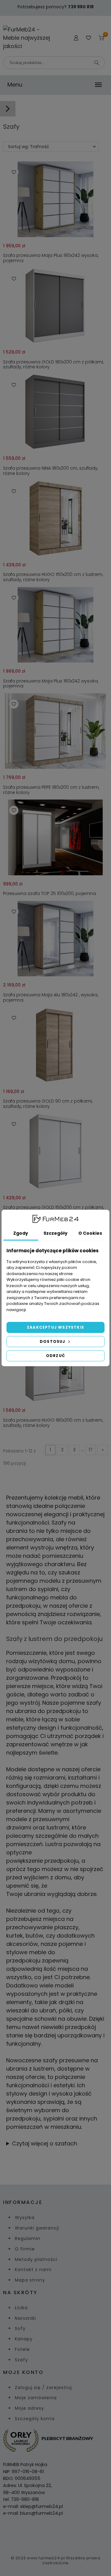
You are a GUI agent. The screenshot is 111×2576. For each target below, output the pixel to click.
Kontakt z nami (33, 2270)
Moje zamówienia (36, 2398)
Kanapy (24, 2339)
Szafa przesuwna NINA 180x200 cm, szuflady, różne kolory (51, 471)
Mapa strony (30, 2280)
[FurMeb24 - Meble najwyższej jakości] (28, 38)
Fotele (22, 2349)
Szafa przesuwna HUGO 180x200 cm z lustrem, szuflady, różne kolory (53, 1423)
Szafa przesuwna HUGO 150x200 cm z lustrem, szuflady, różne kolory (53, 577)
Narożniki (25, 2318)
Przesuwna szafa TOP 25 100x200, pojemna (49, 893)
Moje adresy (29, 2408)
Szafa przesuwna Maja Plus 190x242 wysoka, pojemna (51, 258)
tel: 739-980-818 (21, 2499)
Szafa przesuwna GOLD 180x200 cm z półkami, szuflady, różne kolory (53, 365)
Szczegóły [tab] (55, 1233)
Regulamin (28, 2238)
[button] (14, 172)
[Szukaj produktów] (97, 63)
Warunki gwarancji (37, 2228)
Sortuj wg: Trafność (29, 147)
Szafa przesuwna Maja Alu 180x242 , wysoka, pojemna (51, 997)
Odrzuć (55, 1356)
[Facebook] (48, 2534)
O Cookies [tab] (90, 1233)
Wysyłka (25, 2218)
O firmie (25, 2249)
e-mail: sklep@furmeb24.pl (33, 2506)
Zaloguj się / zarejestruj (43, 2388)
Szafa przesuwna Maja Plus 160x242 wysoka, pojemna (51, 684)
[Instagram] (63, 2534)
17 (91, 1450)
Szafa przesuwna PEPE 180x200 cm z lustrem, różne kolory (51, 790)
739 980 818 (81, 7)
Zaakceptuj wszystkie (55, 1327)
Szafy (21, 2360)
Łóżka (21, 2308)
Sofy (20, 2328)
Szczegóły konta (35, 2419)
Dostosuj (53, 1341)
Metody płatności (36, 2259)
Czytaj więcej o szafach (45, 2143)
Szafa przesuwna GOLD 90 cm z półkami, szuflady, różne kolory (48, 1104)
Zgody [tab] (21, 1233)
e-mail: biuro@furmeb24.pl (33, 2513)
